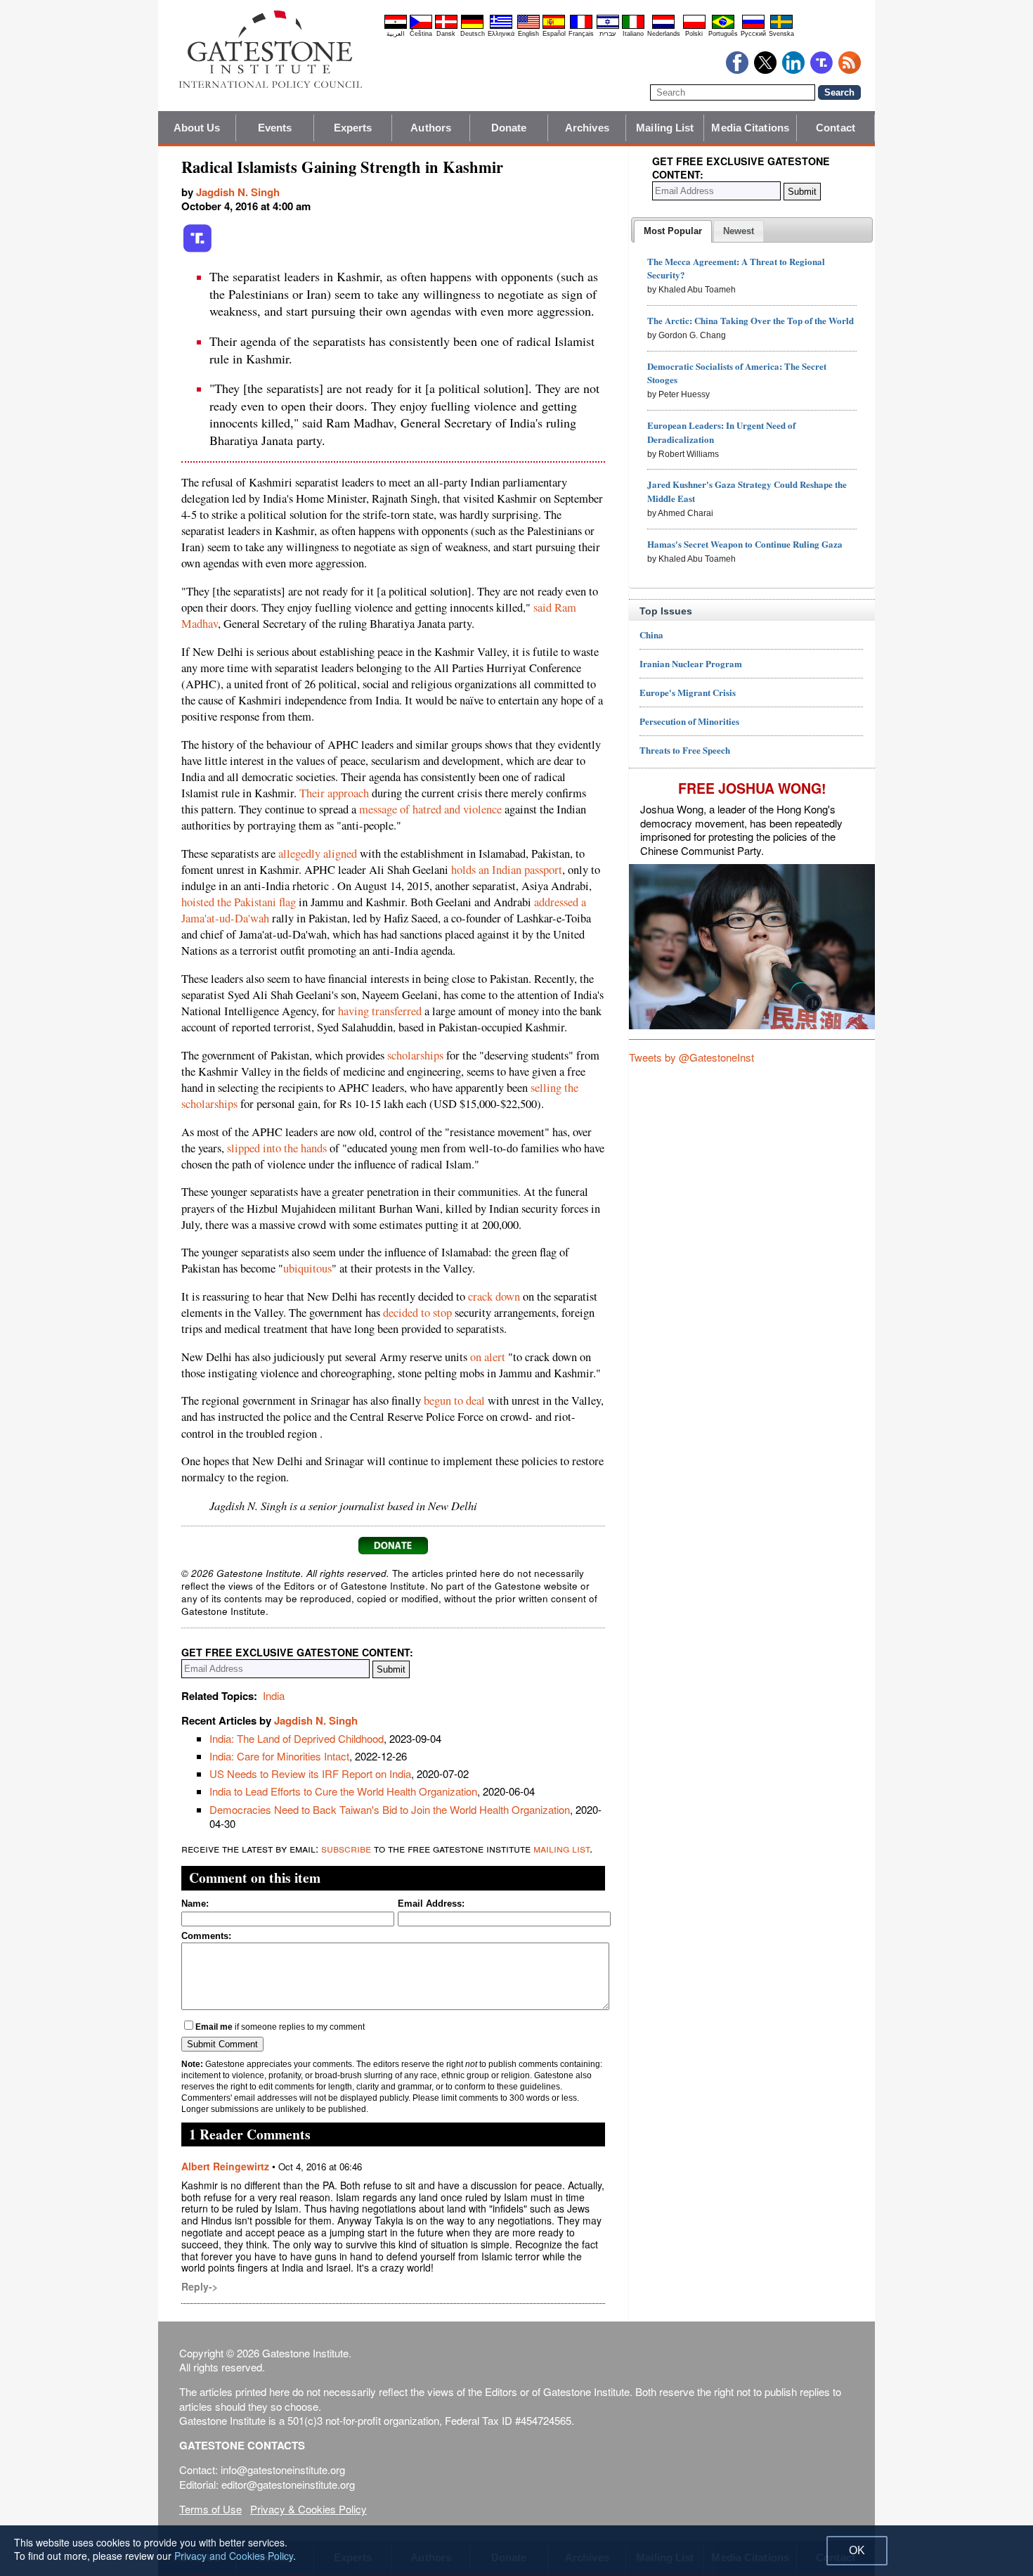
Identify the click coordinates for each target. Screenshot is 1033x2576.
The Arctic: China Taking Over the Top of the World (751, 320)
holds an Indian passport (507, 870)
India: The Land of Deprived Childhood (297, 1738)
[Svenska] (781, 27)
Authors (431, 128)
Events (275, 128)
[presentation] (673, 231)
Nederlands (664, 34)
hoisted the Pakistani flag (239, 902)
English (528, 34)
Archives (587, 128)
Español (554, 34)
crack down (494, 1296)
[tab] (673, 231)
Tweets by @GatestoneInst (691, 1057)
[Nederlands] (663, 27)
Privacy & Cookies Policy (308, 2509)
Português (723, 34)
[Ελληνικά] (501, 27)
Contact (836, 128)
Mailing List (665, 128)
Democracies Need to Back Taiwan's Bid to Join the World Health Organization (390, 1809)
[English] (528, 27)
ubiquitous (307, 1268)
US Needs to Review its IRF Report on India (310, 1773)
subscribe (346, 1848)
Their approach (334, 793)
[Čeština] (421, 27)
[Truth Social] (197, 250)
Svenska (781, 34)
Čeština (421, 34)
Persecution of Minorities (689, 721)
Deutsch (473, 34)
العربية (396, 34)
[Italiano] (633, 27)
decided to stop (417, 1313)
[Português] (723, 27)
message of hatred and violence (430, 809)
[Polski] (694, 27)
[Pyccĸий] (753, 27)
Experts (353, 128)
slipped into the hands (277, 1148)
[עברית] (608, 27)
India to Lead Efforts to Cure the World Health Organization (343, 1791)
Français (581, 34)
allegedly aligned (318, 854)
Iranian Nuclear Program (691, 663)
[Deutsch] (472, 27)
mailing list (561, 1848)
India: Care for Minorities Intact (279, 1756)
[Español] (554, 27)
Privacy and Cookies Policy (234, 2556)
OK (857, 2550)
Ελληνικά (501, 34)
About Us (197, 128)
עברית (608, 34)
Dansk (446, 34)
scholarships (415, 1055)
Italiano (633, 34)
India (274, 1695)
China (651, 635)
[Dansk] (446, 27)
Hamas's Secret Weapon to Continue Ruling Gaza (745, 544)
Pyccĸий (753, 34)
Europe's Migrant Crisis (688, 692)
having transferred (380, 1011)
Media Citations (750, 128)
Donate (509, 128)
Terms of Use (210, 2509)
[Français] (581, 27)
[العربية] (396, 27)
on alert (488, 1357)
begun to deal (454, 1400)
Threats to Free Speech (685, 750)
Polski (694, 34)
